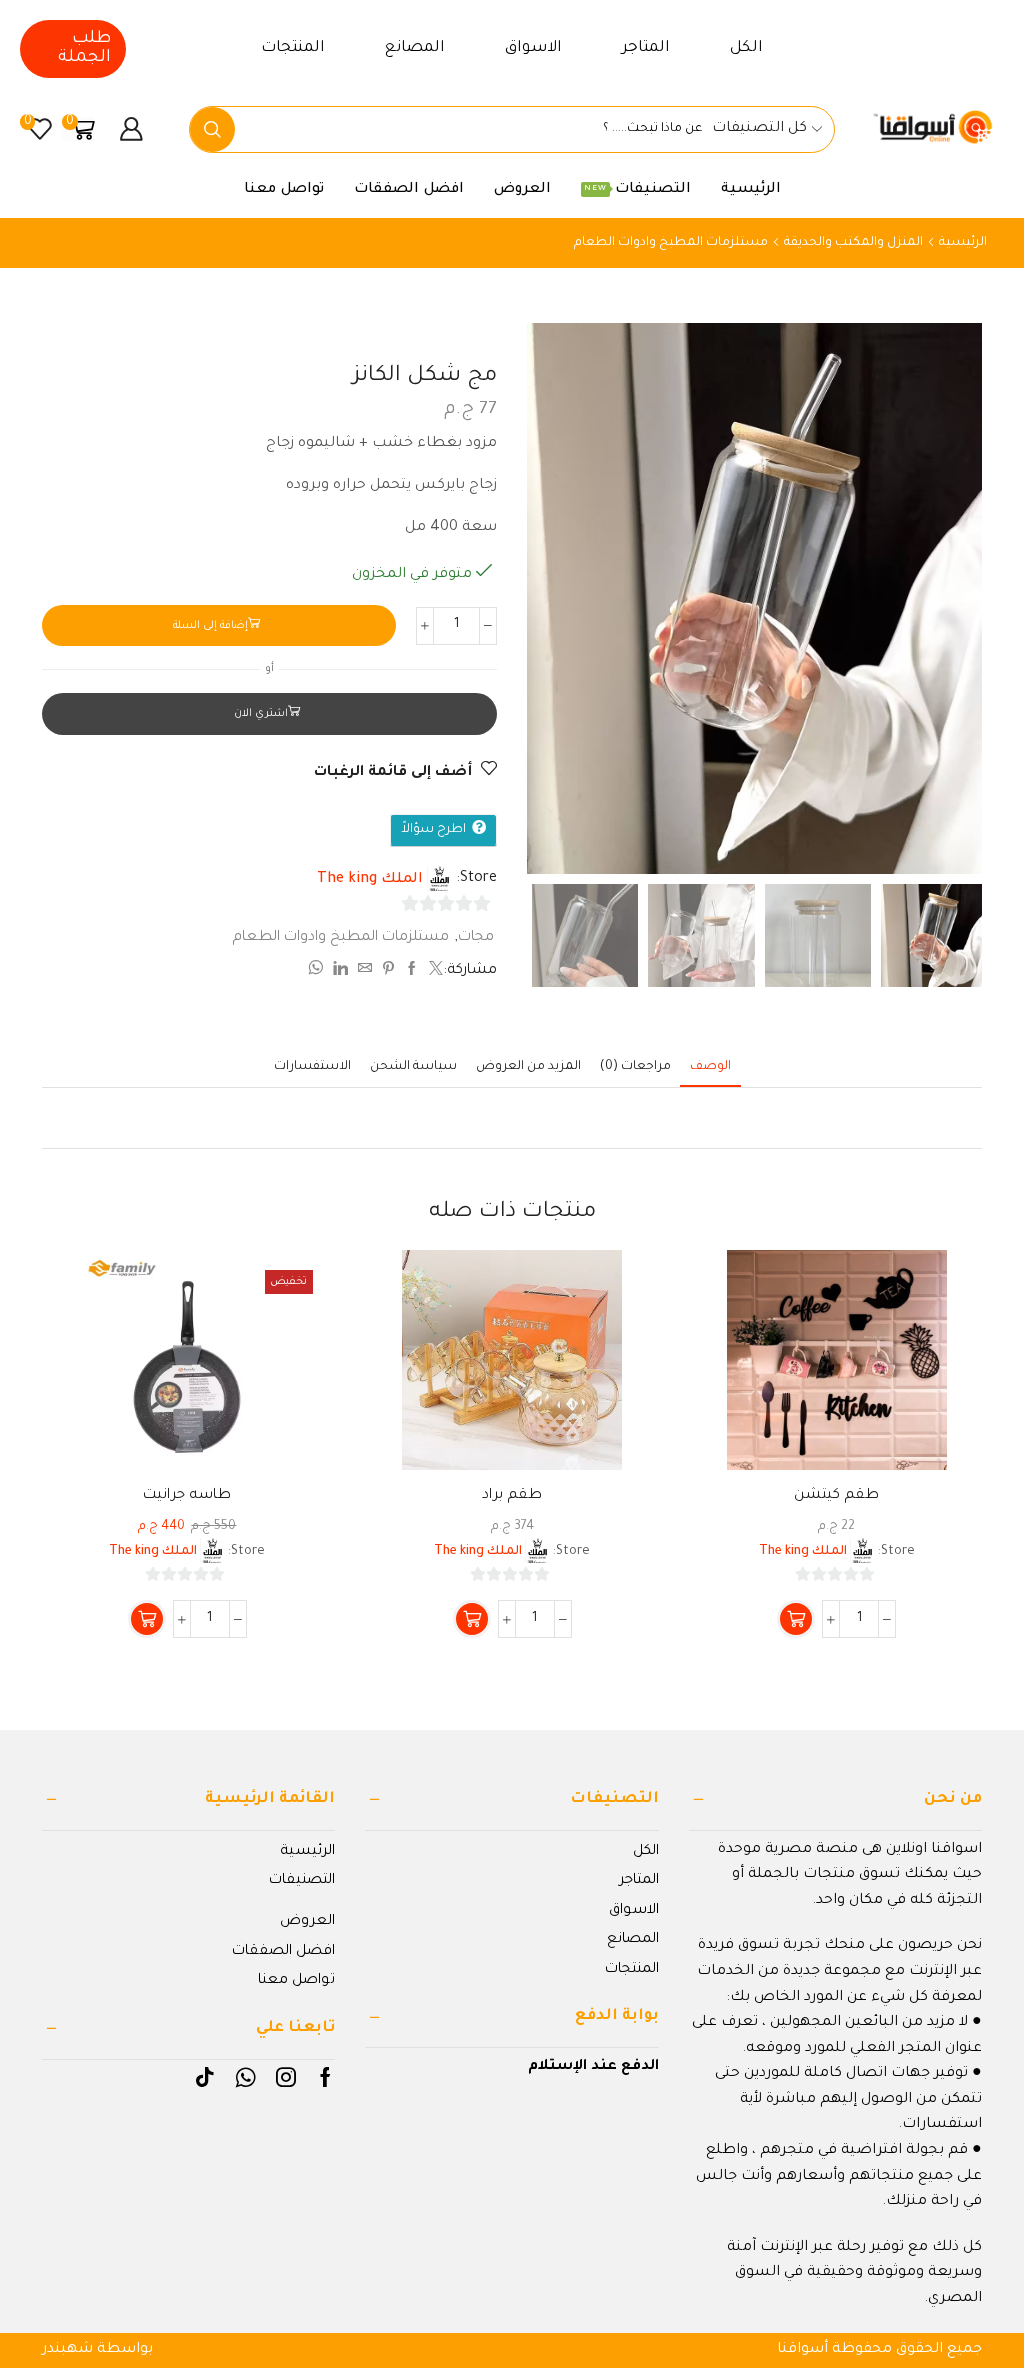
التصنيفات (637, 190)
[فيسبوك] (412, 972)
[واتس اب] (318, 972)
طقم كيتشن (836, 1496)
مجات (476, 938)
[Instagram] (286, 2077)
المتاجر (646, 48)
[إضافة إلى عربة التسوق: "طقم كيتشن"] (796, 1619)
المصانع (415, 48)
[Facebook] (325, 2077)
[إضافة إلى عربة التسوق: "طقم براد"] (472, 1619)
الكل (746, 48)
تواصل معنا (284, 190)
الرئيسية (751, 190)
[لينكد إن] (340, 972)
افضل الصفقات (409, 190)
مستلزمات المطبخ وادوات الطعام (671, 243)
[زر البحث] (212, 129)
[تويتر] (433, 972)
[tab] (710, 1067)
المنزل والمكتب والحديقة (853, 243)
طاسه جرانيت (187, 1496)
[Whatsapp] (245, 2077)
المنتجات (293, 48)
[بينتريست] (388, 972)
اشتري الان (261, 714)
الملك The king (370, 880)
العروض (522, 190)
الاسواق (533, 48)
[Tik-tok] (205, 2077)
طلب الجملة (84, 49)
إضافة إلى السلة (210, 626)
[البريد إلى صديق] (365, 972)
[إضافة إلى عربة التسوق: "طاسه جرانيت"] (147, 1619)
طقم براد (512, 1496)
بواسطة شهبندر (97, 2350)
